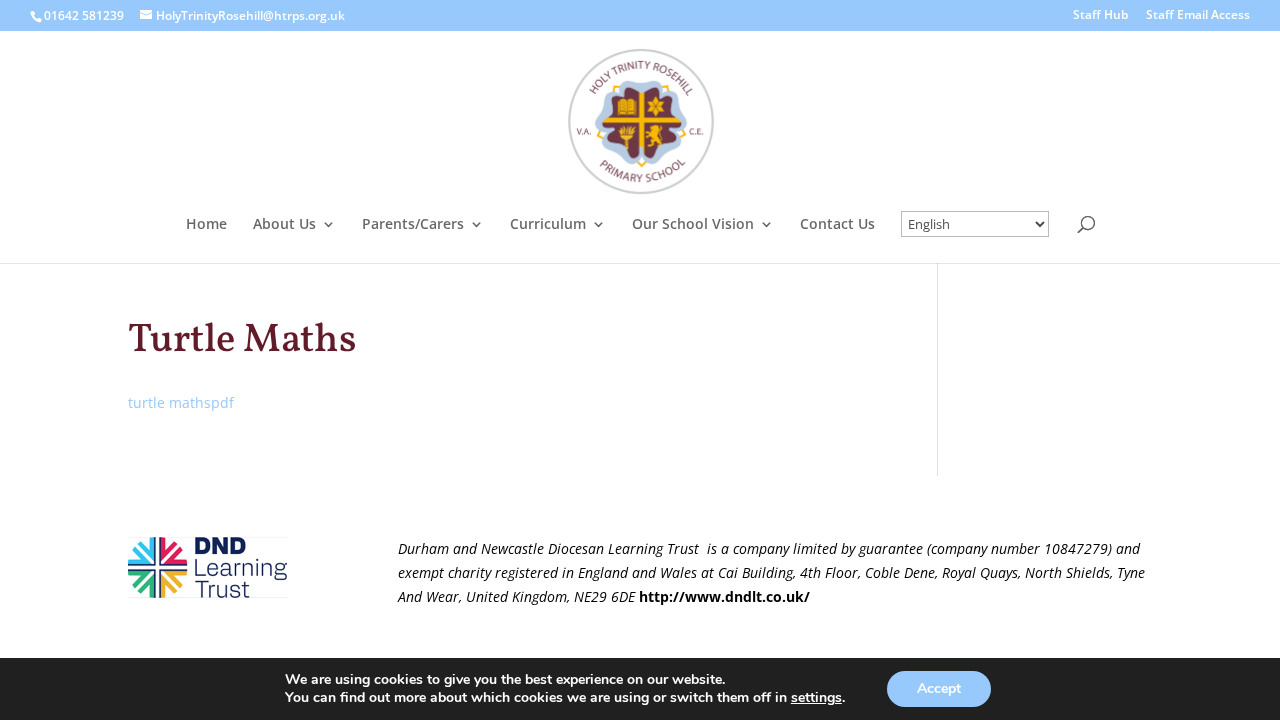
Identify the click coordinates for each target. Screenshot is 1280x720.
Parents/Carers (413, 225)
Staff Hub (1100, 16)
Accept (939, 688)
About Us (284, 225)
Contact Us (837, 225)
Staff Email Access (1198, 16)
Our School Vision (693, 225)
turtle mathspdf (181, 402)
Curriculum (548, 225)
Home (206, 225)
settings (816, 698)
